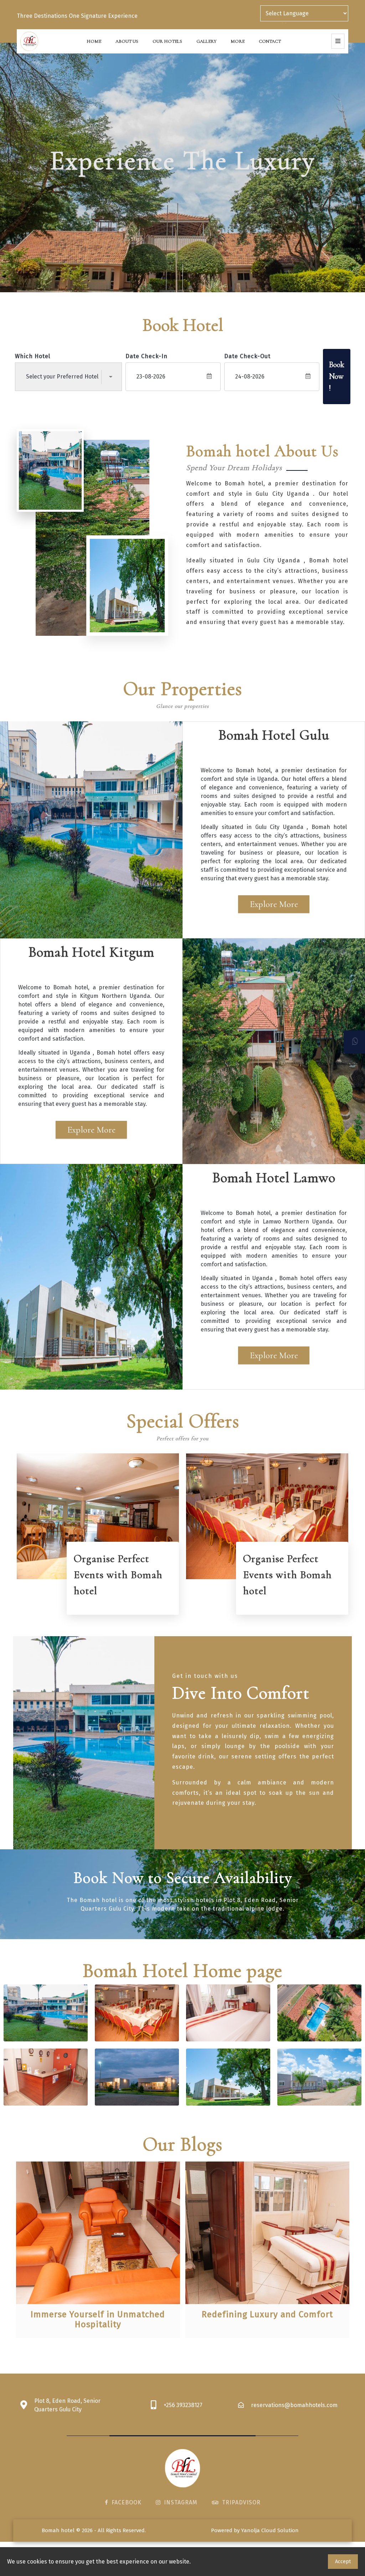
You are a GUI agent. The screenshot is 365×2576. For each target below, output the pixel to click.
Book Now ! (337, 376)
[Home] (29, 41)
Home (94, 41)
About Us (127, 41)
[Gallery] (46, 2013)
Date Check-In (146, 356)
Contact (270, 41)
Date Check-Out (247, 356)
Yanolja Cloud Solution (270, 2530)
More (238, 41)
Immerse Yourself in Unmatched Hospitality (98, 2319)
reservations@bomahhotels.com (294, 2405)
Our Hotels (167, 41)
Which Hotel (33, 356)
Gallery (206, 41)
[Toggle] (338, 41)
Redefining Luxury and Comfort (267, 2314)
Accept (343, 2562)
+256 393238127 (183, 2405)
